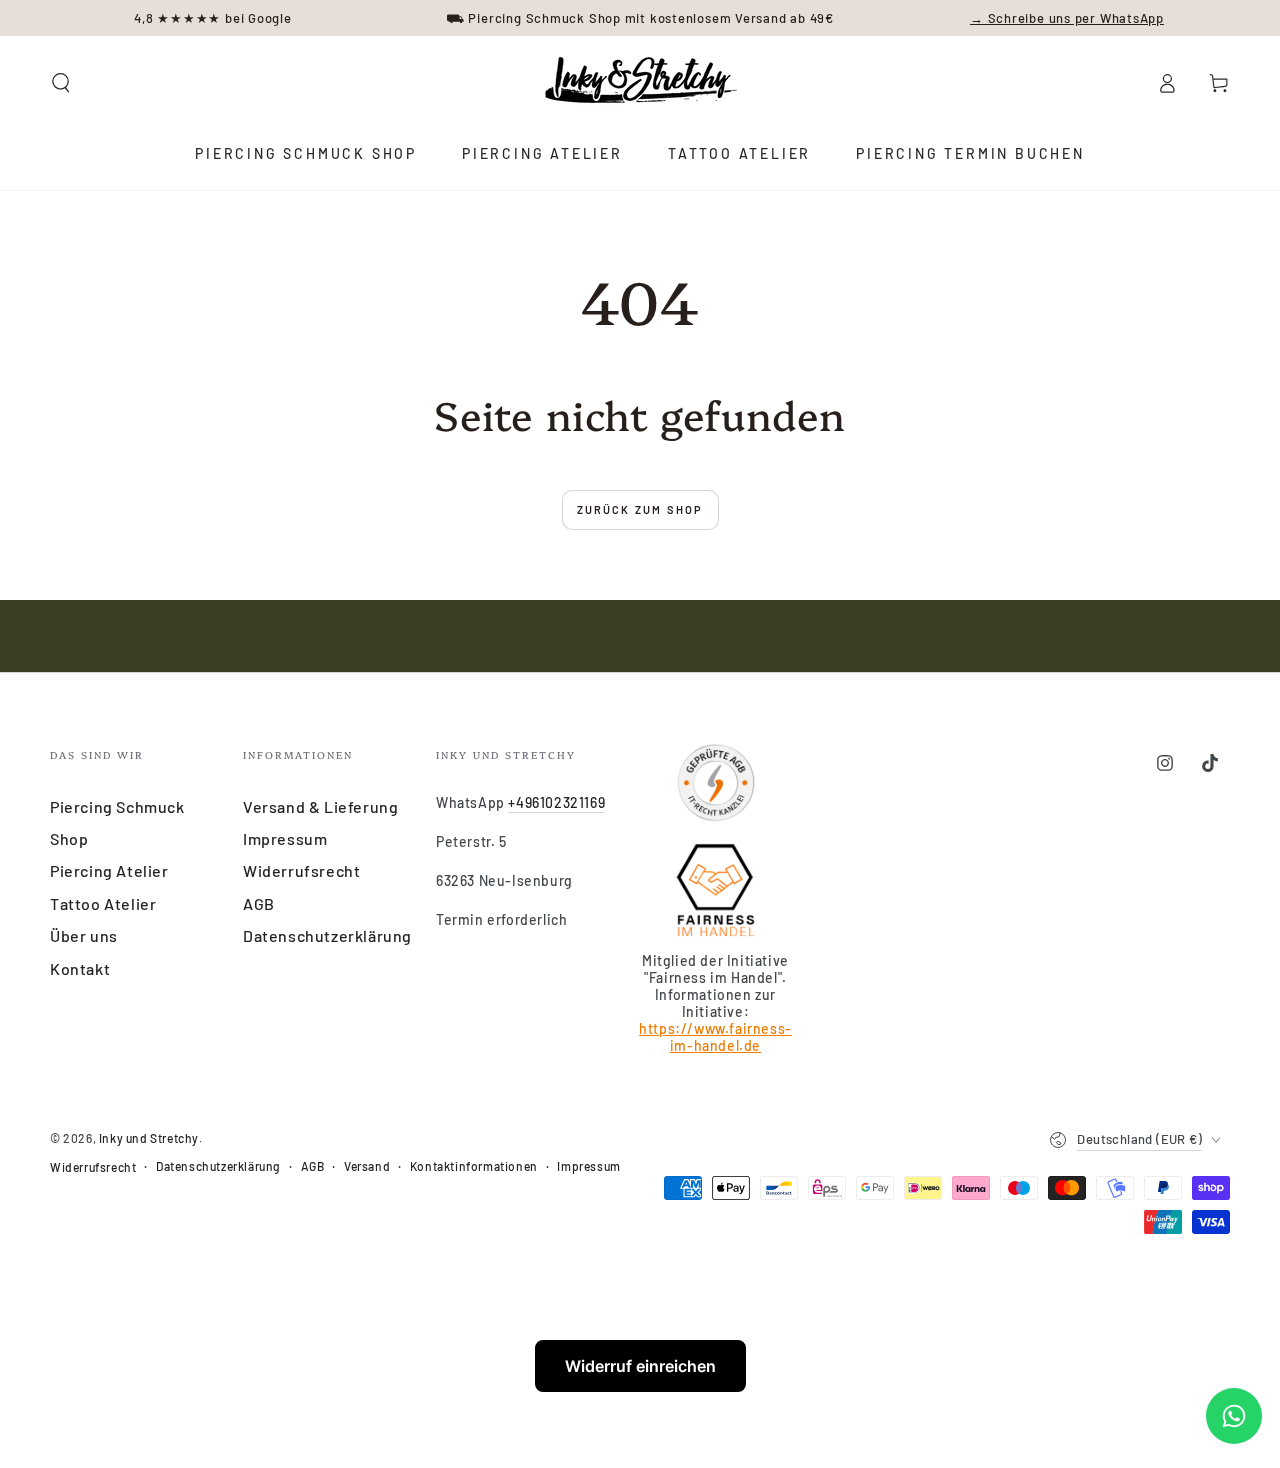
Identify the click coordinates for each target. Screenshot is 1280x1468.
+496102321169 (556, 802)
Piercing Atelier (109, 870)
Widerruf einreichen (640, 1366)
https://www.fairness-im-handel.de (715, 1037)
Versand (367, 1166)
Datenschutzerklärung (327, 935)
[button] (61, 83)
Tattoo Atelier (103, 903)
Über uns (84, 935)
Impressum (285, 838)
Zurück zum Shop (640, 509)
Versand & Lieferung (320, 806)
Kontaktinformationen (474, 1166)
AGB (259, 903)
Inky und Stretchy (149, 1138)
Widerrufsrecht (301, 870)
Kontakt (80, 968)
